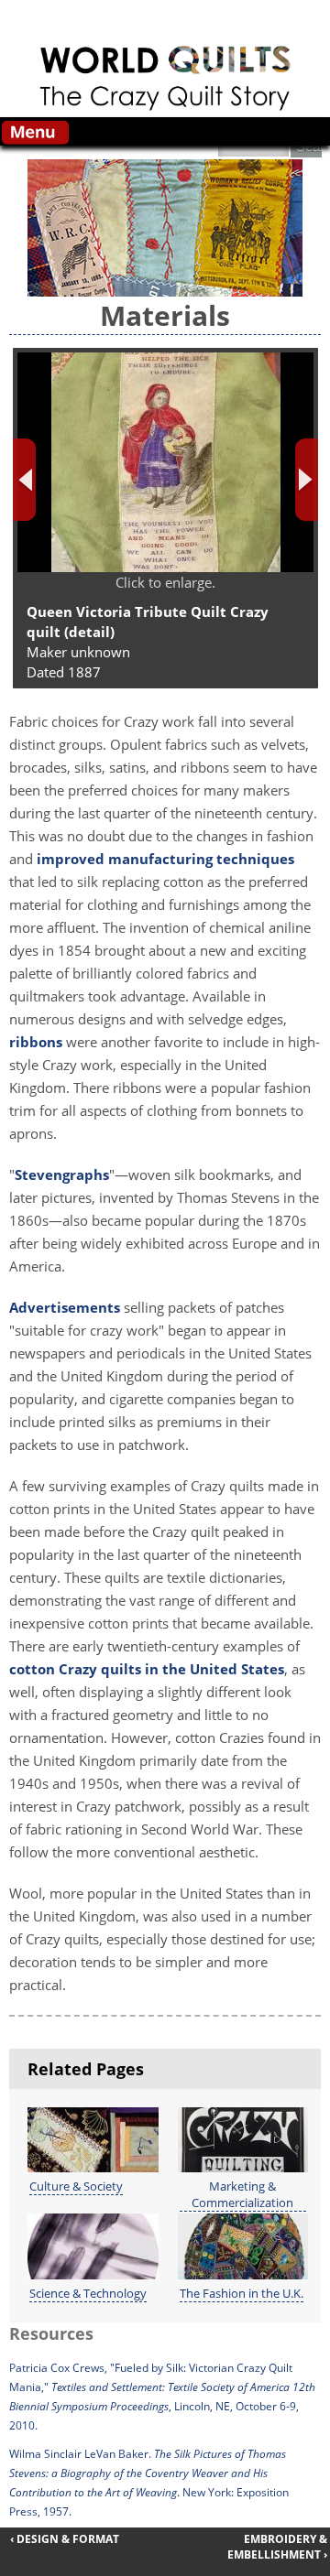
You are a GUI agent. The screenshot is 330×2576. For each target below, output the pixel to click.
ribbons (36, 1042)
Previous (24, 480)
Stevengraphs (62, 1174)
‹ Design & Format (65, 2539)
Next (307, 480)
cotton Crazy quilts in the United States (147, 1669)
